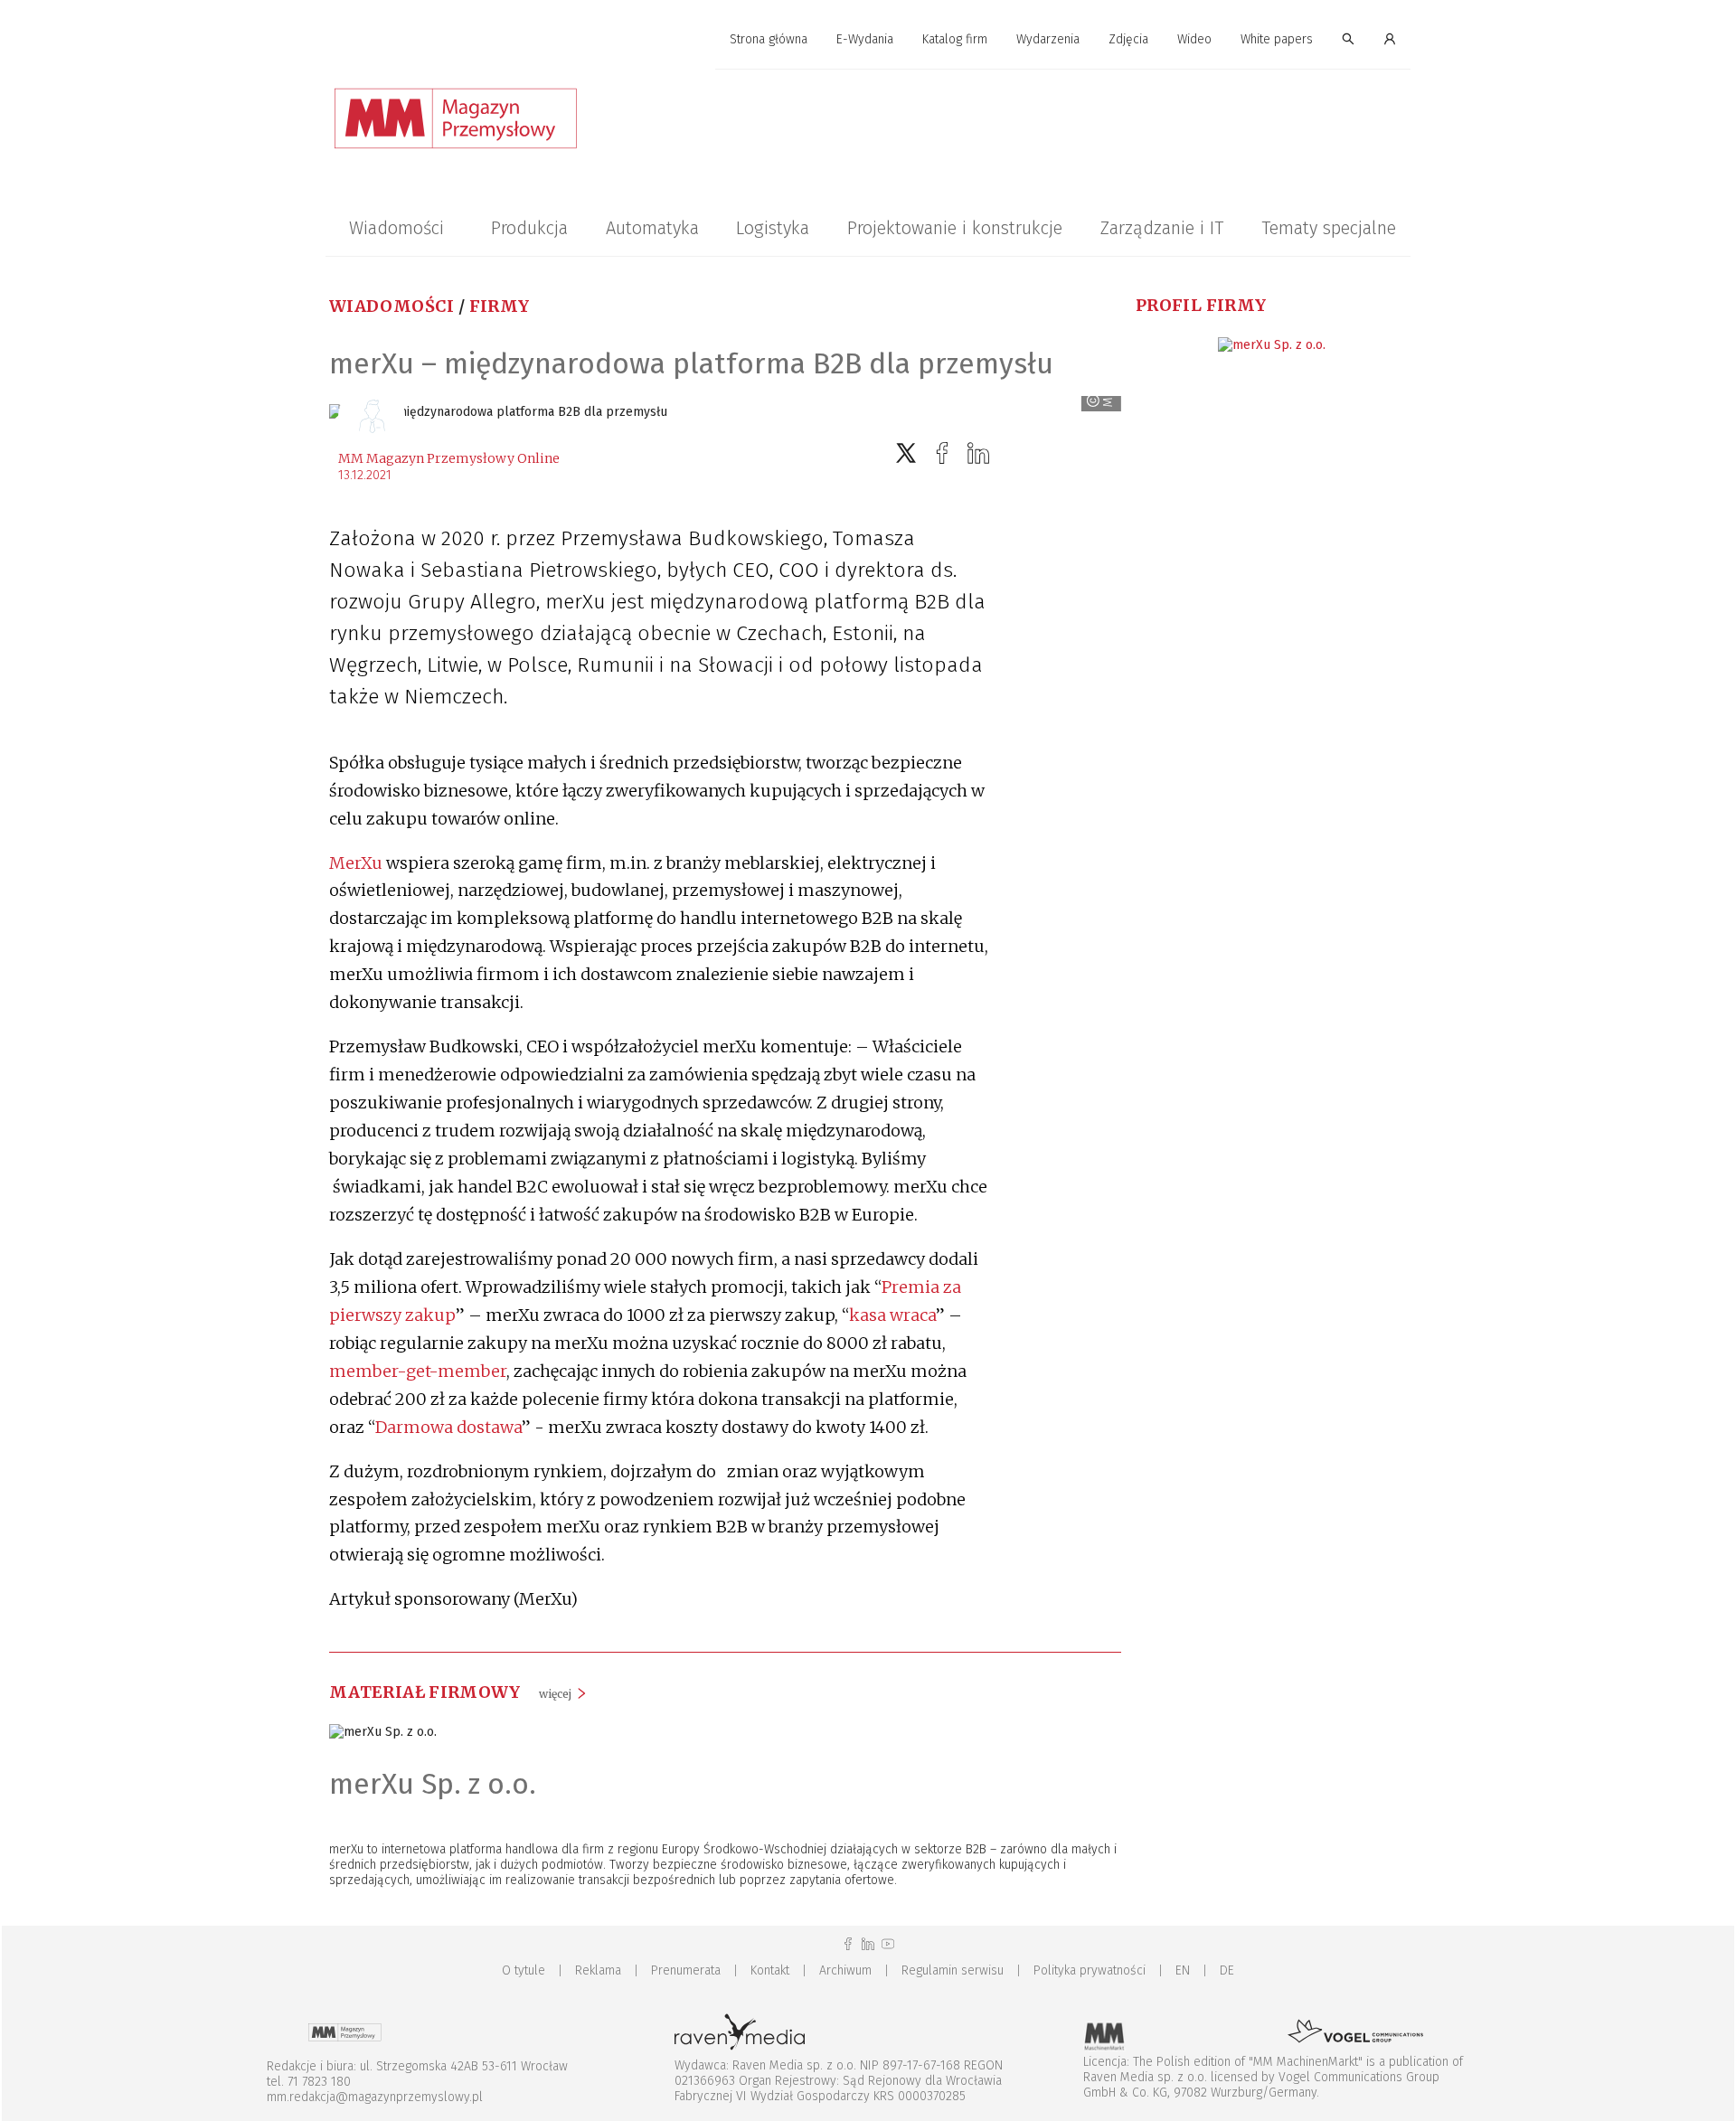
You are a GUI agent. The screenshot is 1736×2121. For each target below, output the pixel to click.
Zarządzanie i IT (1162, 228)
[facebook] (942, 453)
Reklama (598, 1970)
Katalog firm (955, 39)
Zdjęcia (1128, 39)
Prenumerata (686, 1970)
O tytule (524, 1970)
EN (1183, 1970)
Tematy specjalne (1329, 228)
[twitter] (906, 453)
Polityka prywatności (1090, 1970)
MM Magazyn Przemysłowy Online (449, 458)
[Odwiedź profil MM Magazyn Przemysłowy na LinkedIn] (868, 1944)
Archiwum (845, 1970)
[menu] (868, 40)
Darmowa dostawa (448, 1427)
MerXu (356, 863)
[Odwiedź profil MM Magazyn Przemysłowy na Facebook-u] (848, 1944)
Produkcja (529, 228)
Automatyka (652, 228)
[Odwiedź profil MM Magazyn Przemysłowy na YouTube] (888, 1944)
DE (1227, 1970)
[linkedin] (978, 453)
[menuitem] (769, 40)
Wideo (1194, 39)
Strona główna (769, 39)
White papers (1277, 39)
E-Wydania (865, 39)
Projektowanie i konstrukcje (955, 228)
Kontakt (770, 1970)
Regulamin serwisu (953, 1970)
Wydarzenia (1048, 39)
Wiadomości (396, 228)
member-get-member (418, 1371)
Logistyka (773, 228)
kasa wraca (892, 1315)
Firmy (500, 306)
